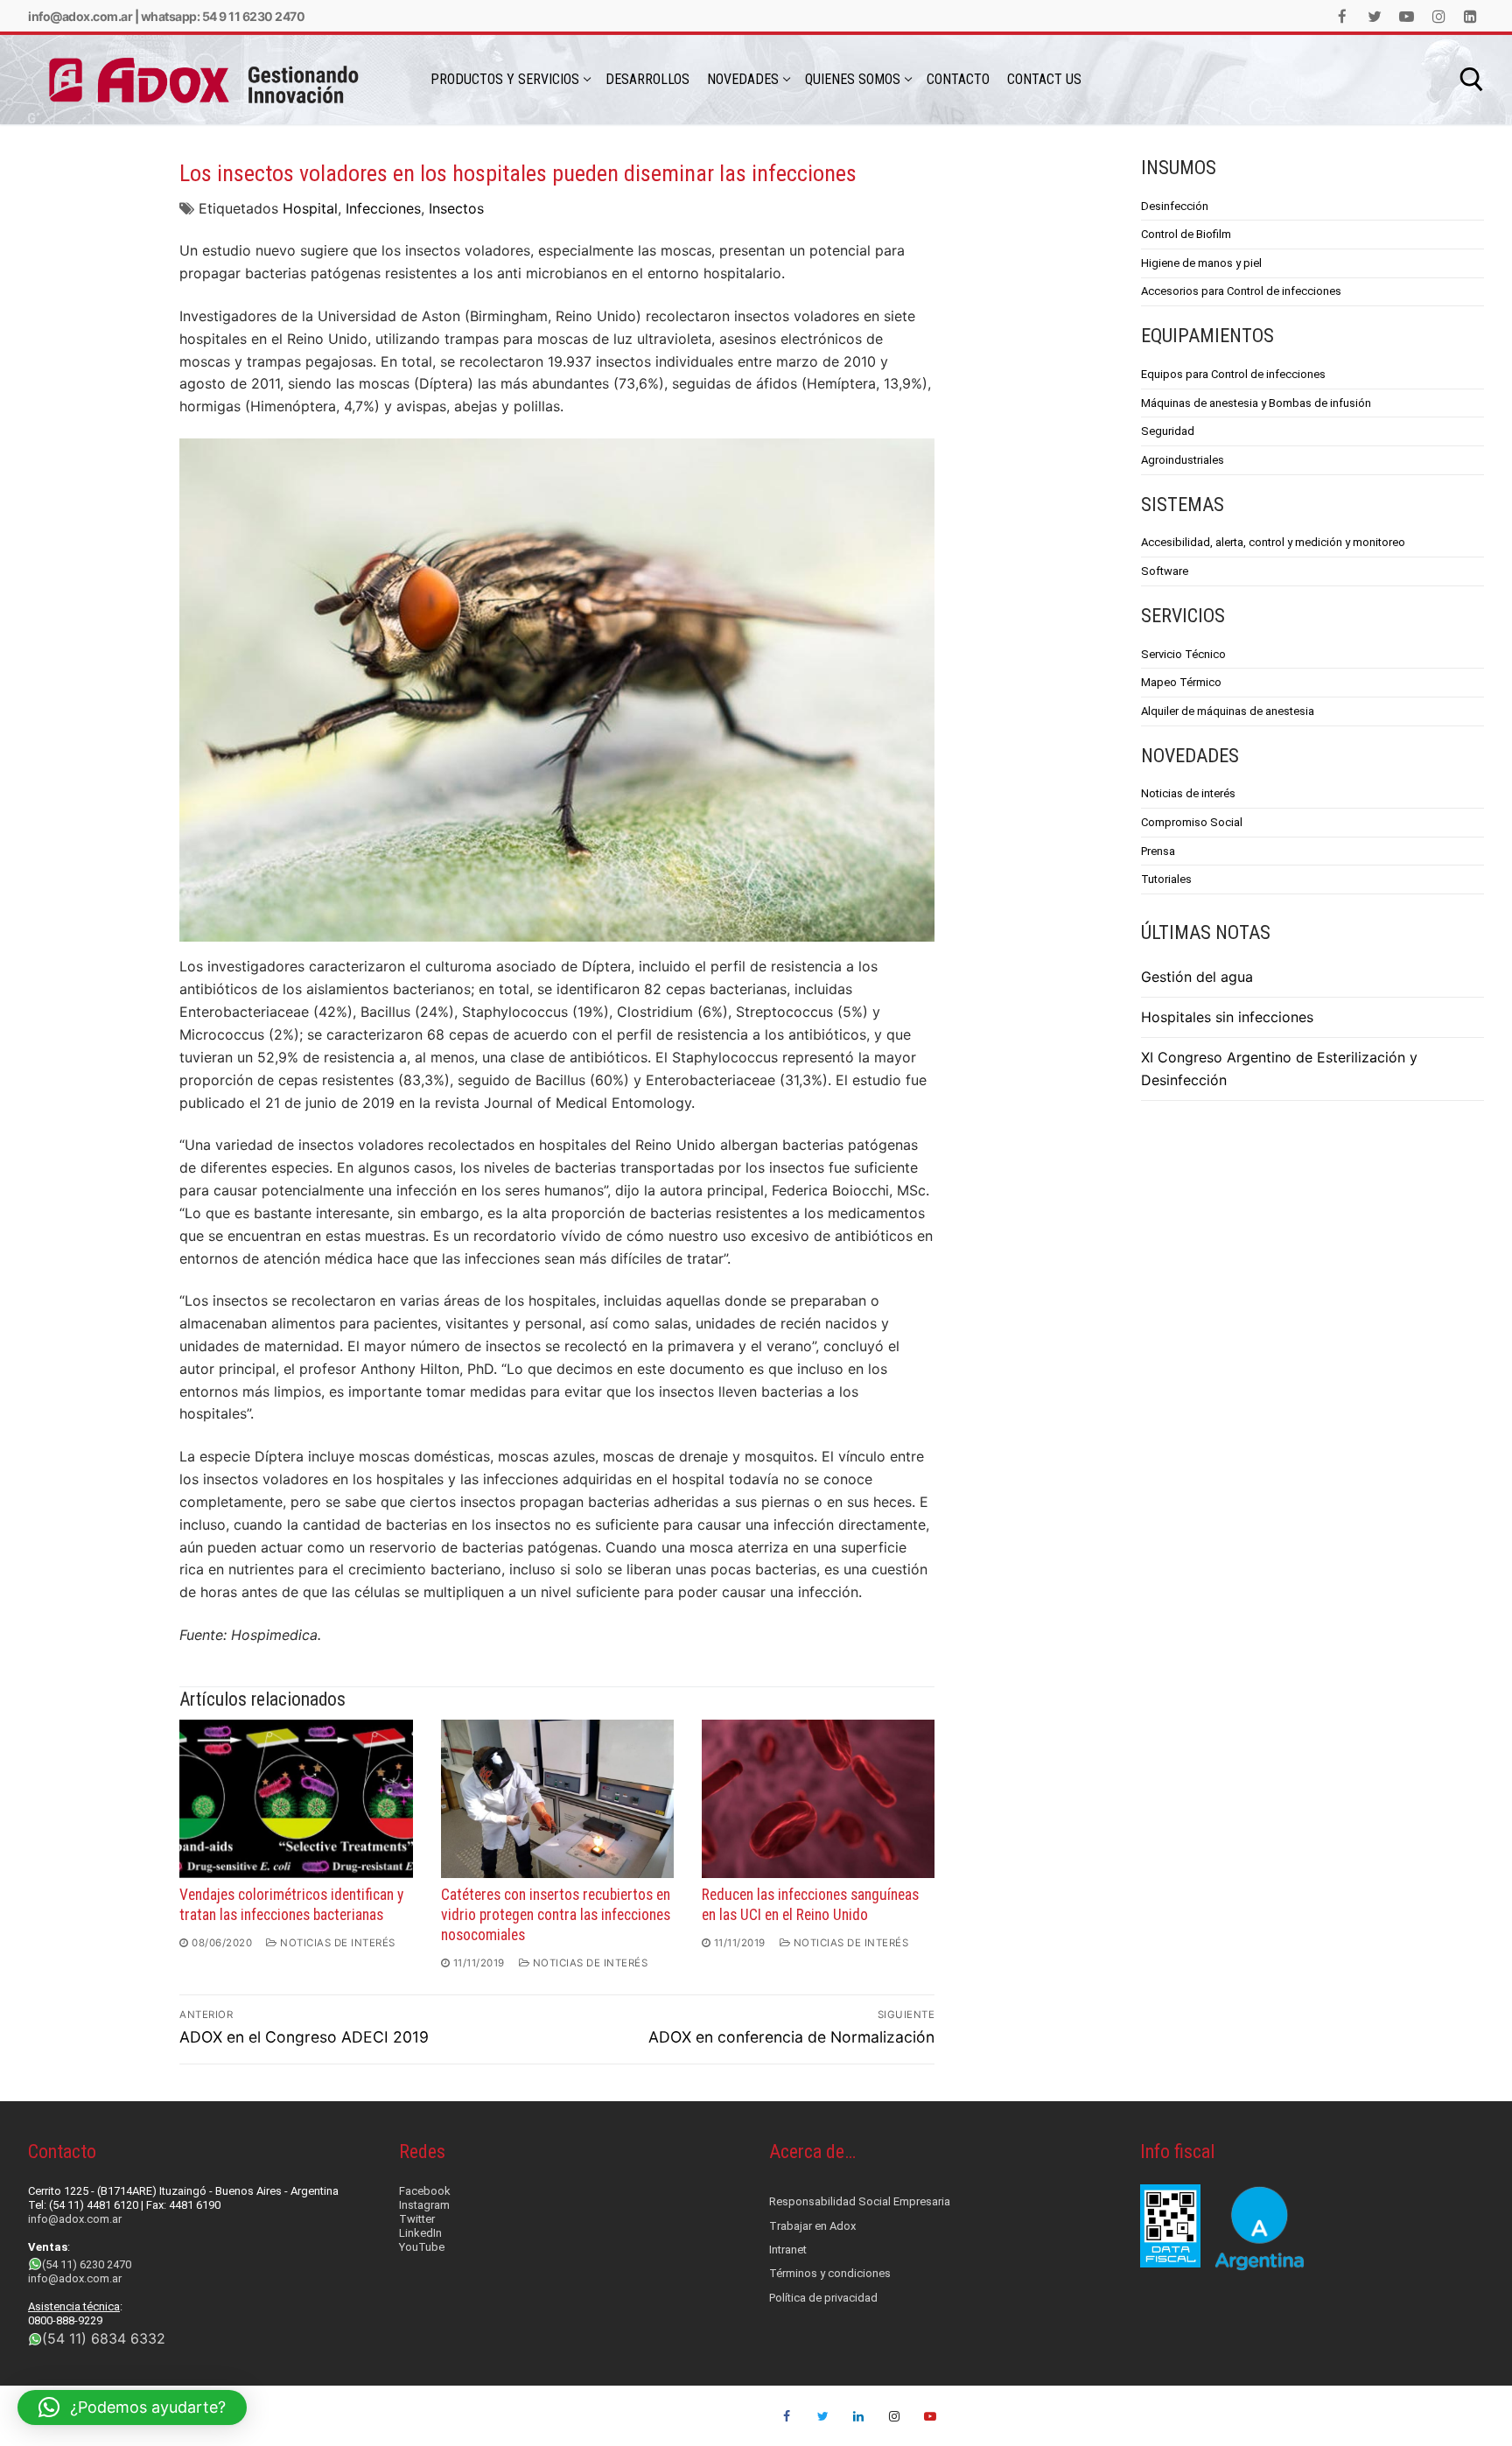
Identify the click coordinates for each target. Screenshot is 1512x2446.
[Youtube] (1407, 16)
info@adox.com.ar (80, 16)
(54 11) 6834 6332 (104, 2338)
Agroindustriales (1183, 460)
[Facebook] (1343, 16)
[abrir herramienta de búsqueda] (1472, 80)
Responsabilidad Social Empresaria (860, 2201)
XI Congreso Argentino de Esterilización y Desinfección (1279, 1069)
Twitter (417, 2219)
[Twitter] (1375, 16)
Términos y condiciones (830, 2273)
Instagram (424, 2205)
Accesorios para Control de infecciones (1241, 291)
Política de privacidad (823, 2298)
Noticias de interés (336, 1943)
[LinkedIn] (1470, 16)
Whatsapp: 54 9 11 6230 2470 (223, 16)
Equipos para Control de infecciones (1233, 374)
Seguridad (1168, 431)
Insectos (456, 208)
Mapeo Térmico (1181, 682)
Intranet (788, 2250)
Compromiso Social (1192, 822)
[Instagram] (1439, 16)
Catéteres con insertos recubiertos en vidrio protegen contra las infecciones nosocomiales (556, 1915)
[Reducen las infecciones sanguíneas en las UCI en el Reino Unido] (818, 1799)
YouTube (422, 2247)
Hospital (310, 208)
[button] (132, 2407)
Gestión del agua (1197, 977)
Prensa (1158, 851)
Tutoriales (1166, 879)
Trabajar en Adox (812, 2226)
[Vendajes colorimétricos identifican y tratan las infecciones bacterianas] (296, 1799)
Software (1165, 571)
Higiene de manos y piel (1201, 263)
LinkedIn (420, 2233)
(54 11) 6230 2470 (87, 2264)
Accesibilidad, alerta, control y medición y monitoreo (1273, 542)
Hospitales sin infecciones (1227, 1017)
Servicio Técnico (1183, 654)
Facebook (425, 2191)
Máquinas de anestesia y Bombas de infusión (1256, 403)
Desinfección (1175, 206)
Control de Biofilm (1186, 234)
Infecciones (383, 208)
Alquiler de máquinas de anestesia (1228, 711)
